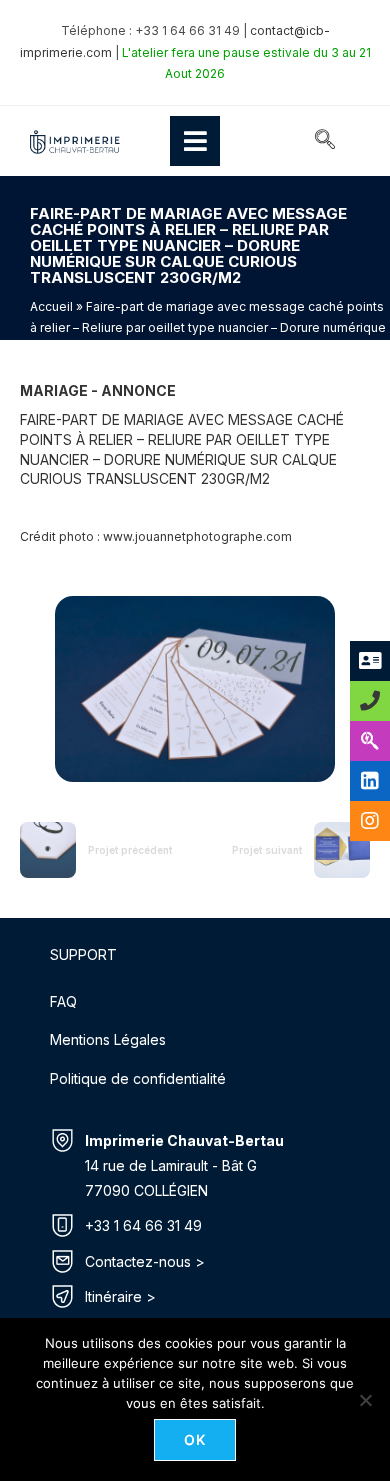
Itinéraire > (120, 1296)
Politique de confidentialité (138, 1078)
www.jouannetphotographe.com (197, 536)
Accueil (51, 306)
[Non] (365, 1400)
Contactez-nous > (145, 1261)
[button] (325, 141)
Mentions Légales (108, 1039)
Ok (195, 1439)
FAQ (63, 1001)
